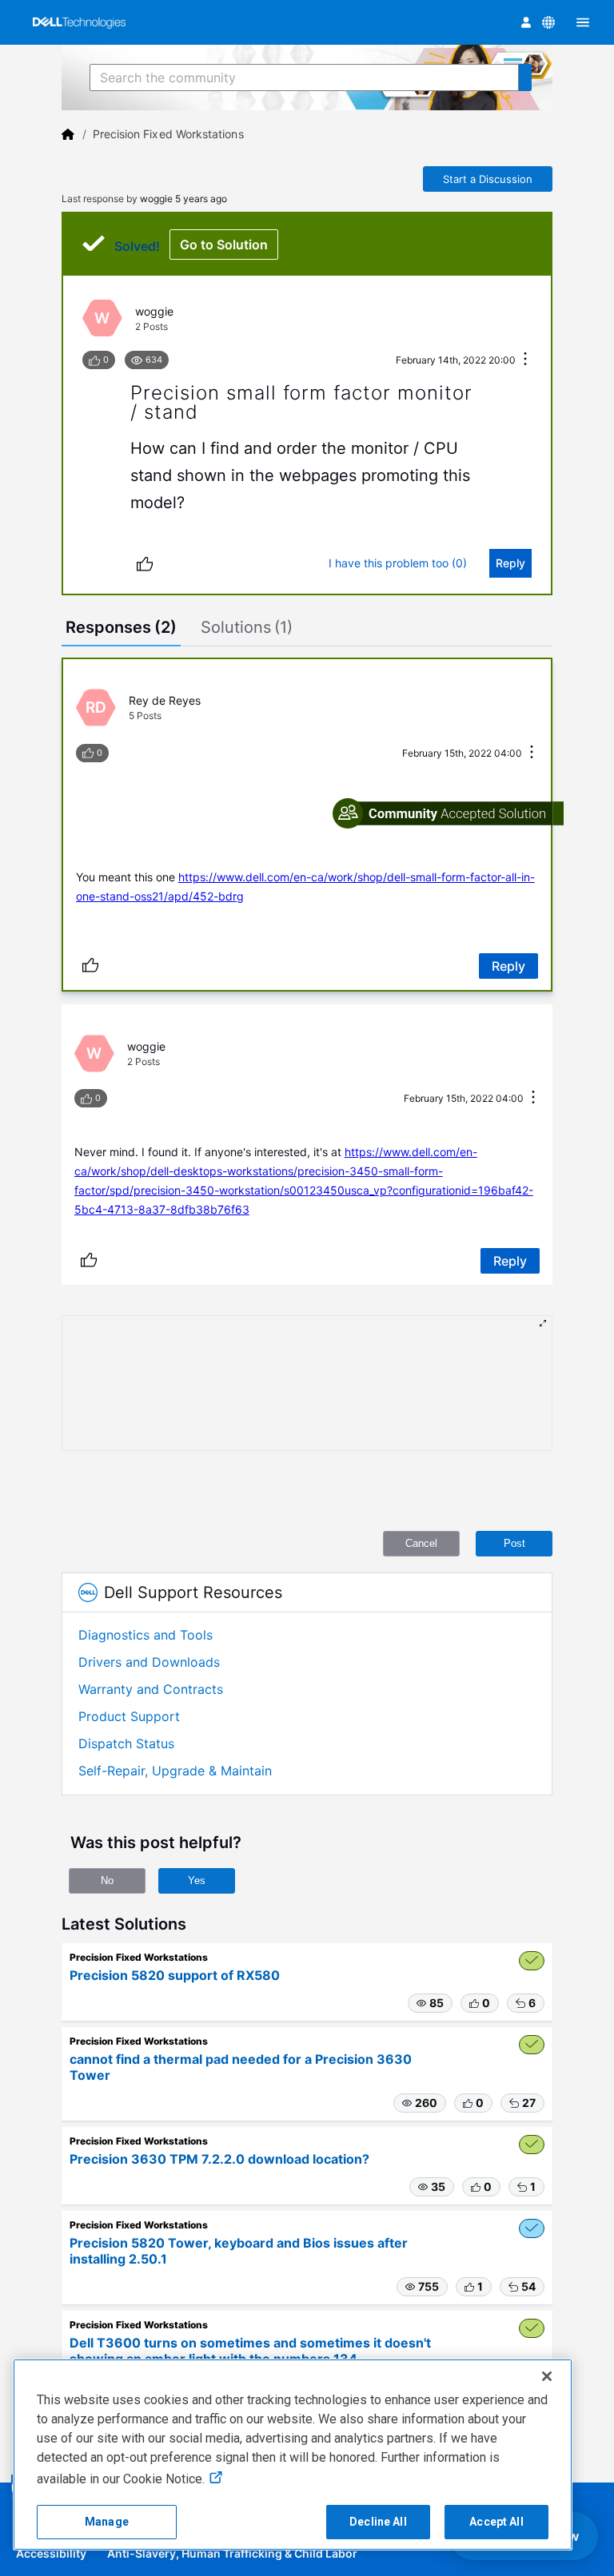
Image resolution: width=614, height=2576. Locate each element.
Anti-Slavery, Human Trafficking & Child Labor (232, 2553)
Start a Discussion (488, 179)
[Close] (547, 2376)
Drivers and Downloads (149, 1662)
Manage (107, 2522)
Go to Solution (224, 244)
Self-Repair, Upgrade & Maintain (175, 1771)
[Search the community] (525, 78)
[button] (430, 2003)
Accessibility (51, 2553)
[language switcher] (548, 22)
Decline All (378, 2522)
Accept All (496, 2522)
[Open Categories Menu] (583, 22)
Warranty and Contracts (151, 1689)
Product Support (129, 1716)
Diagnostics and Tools (146, 1635)
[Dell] (68, 134)
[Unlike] (145, 563)
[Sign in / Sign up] (526, 22)
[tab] (121, 629)
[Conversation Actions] (525, 360)
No (107, 1880)
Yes (197, 1880)
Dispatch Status (126, 1743)
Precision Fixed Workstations (168, 134)
